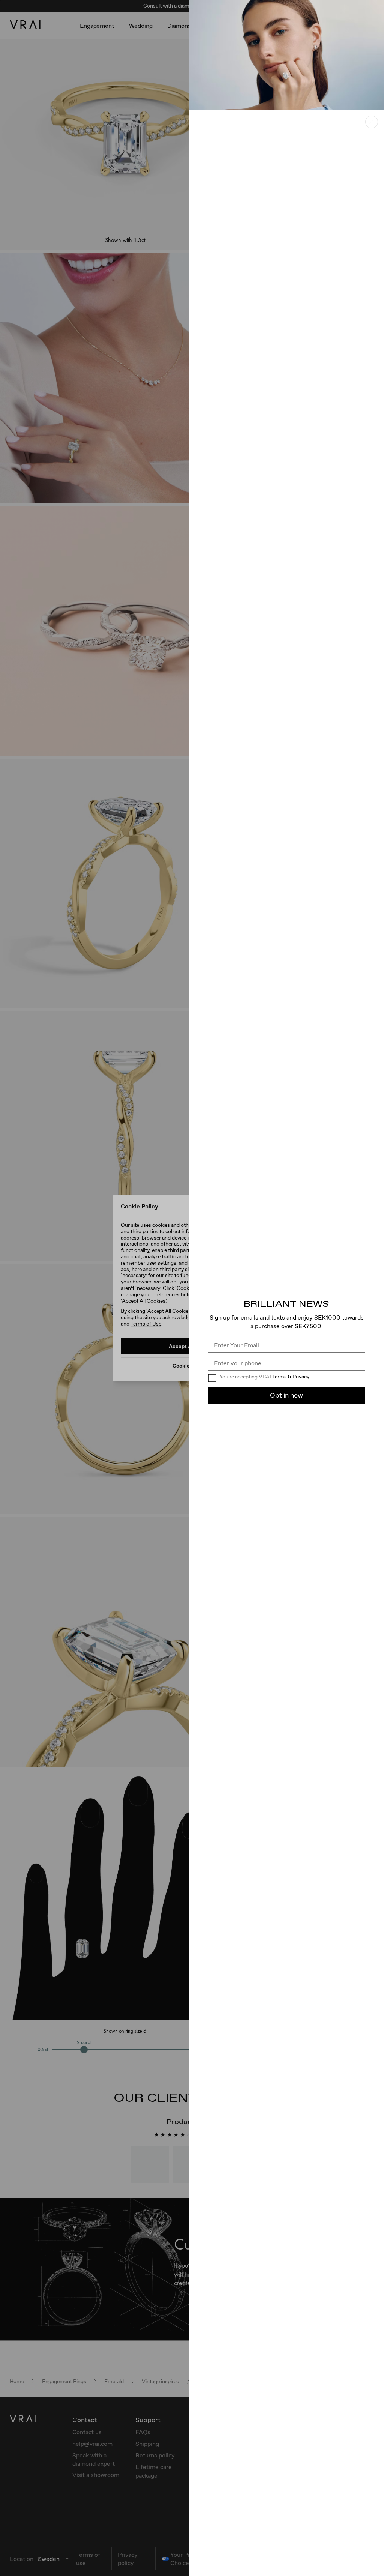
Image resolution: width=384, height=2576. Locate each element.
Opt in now (286, 1395)
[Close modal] (372, 122)
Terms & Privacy (291, 1377)
